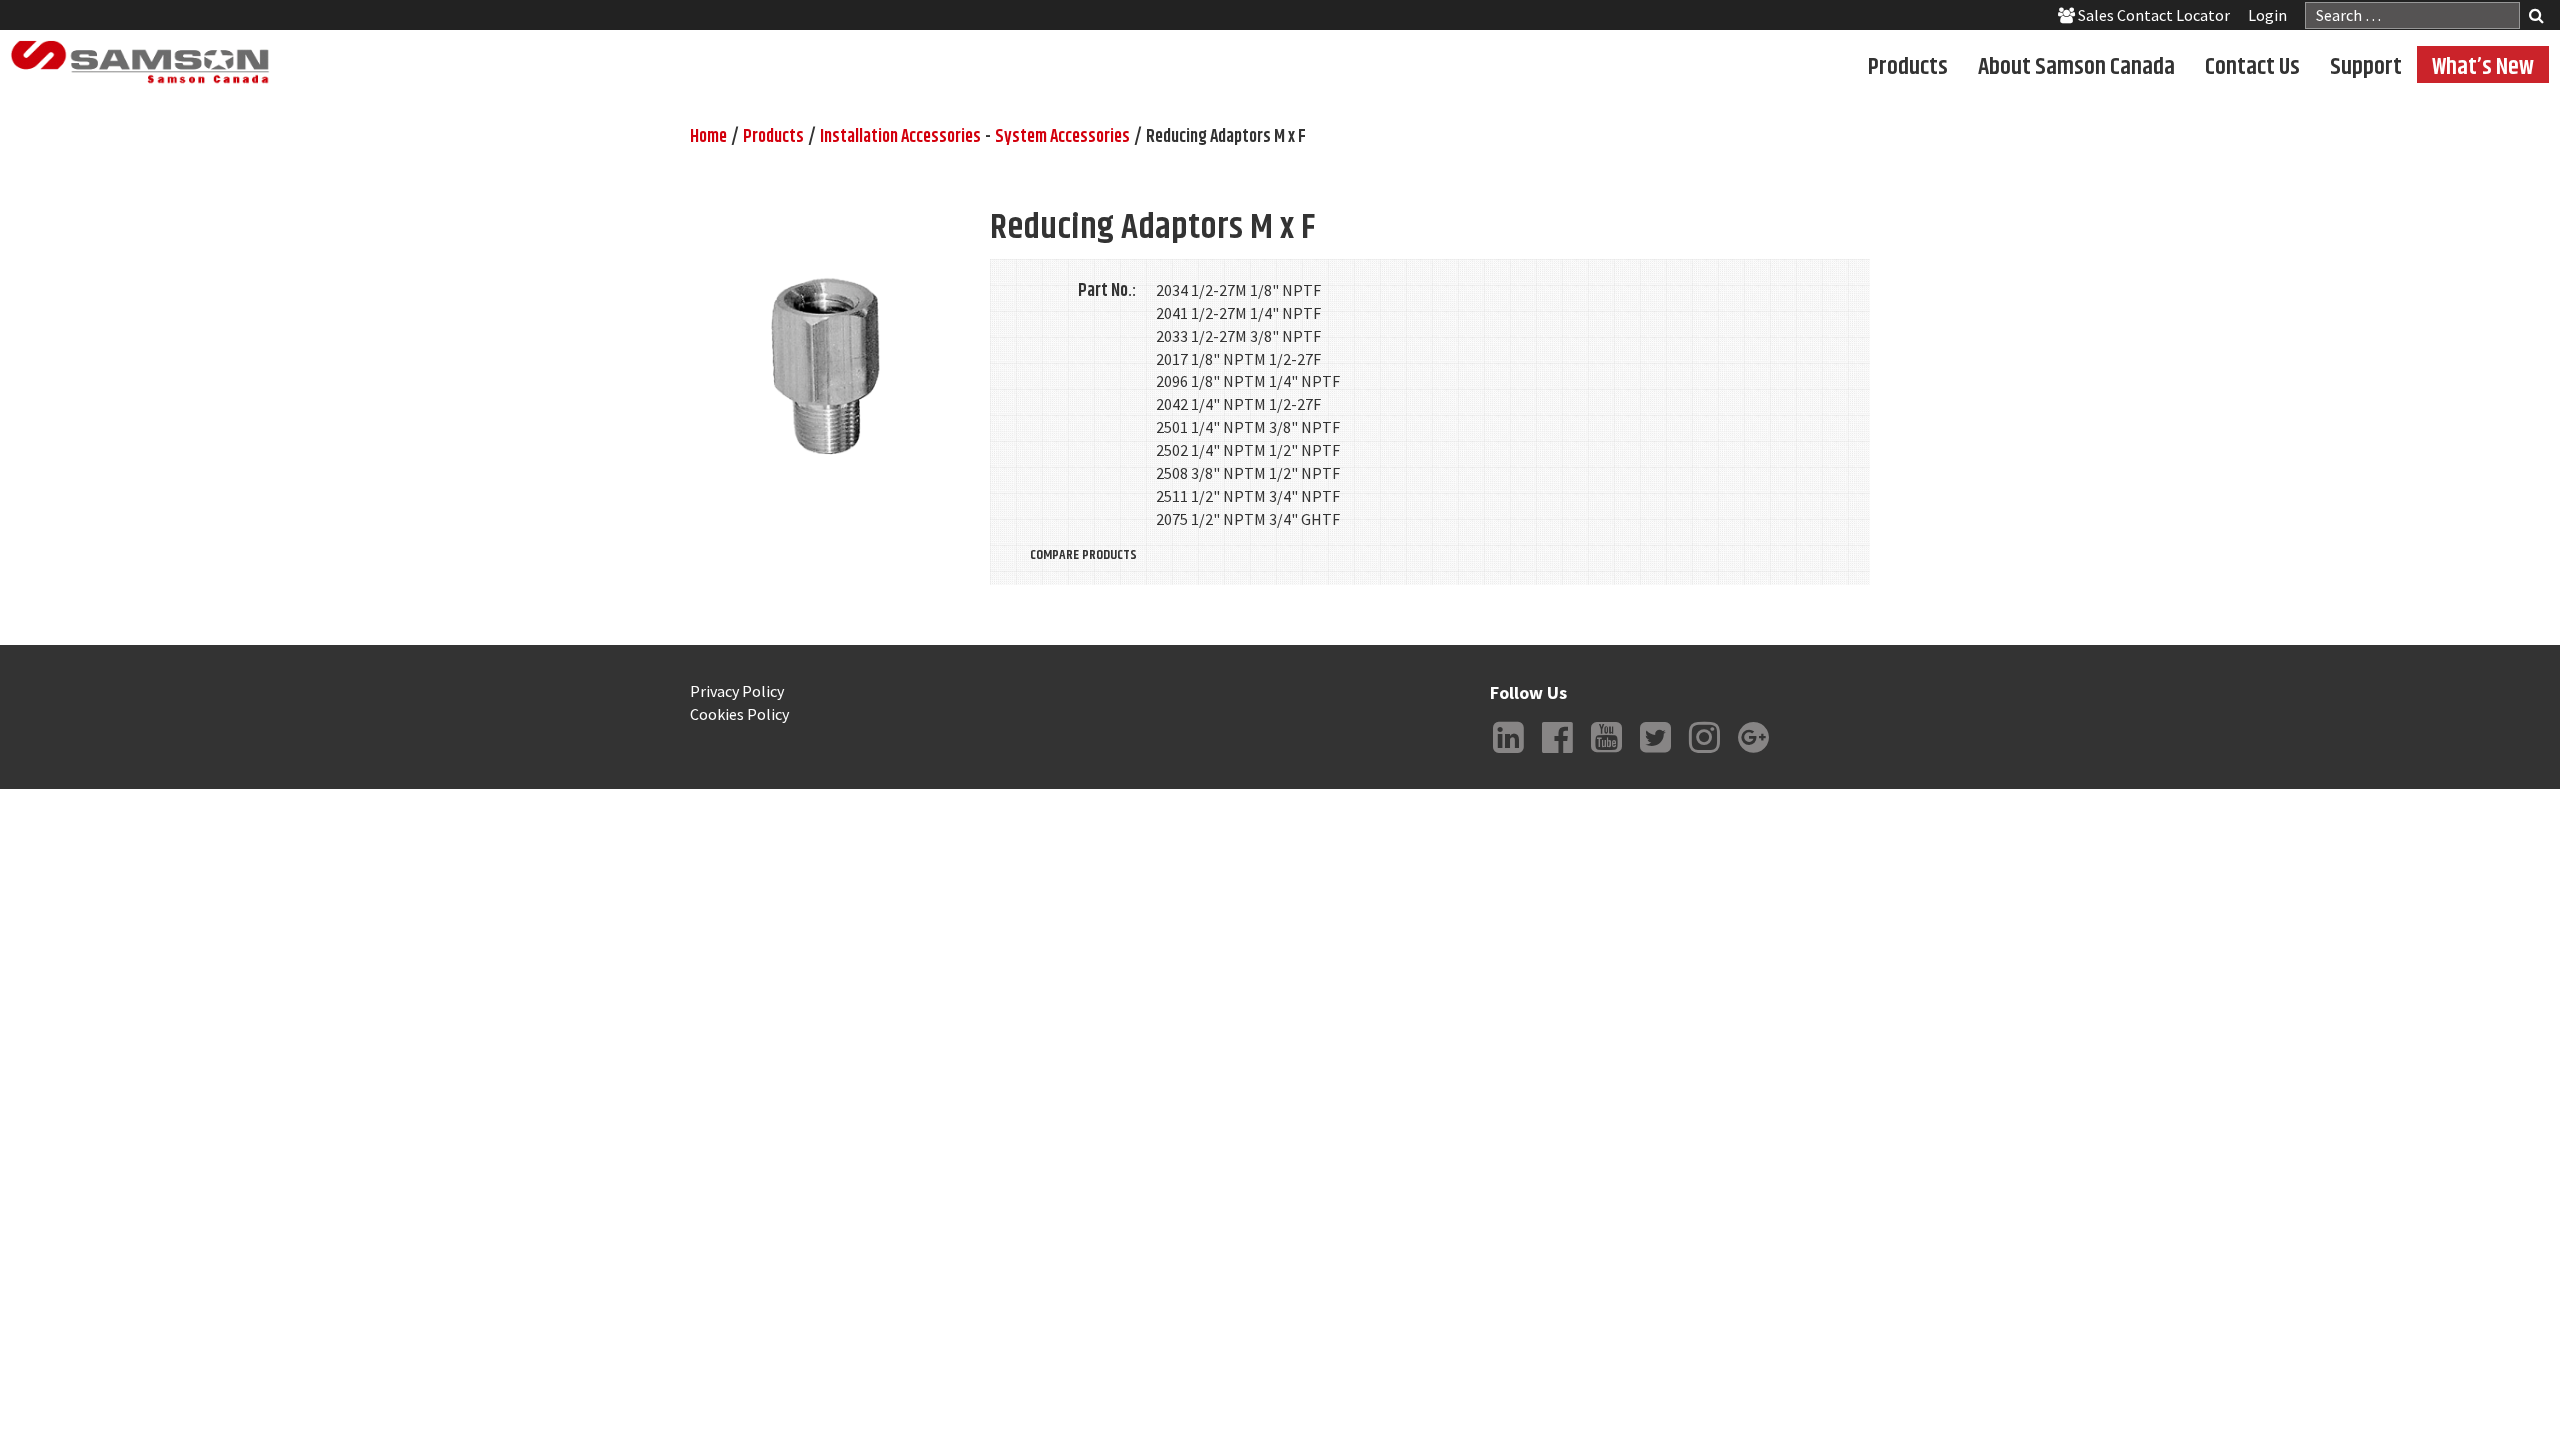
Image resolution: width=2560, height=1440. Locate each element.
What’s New (2483, 66)
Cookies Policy (739, 714)
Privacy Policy (737, 691)
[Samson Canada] (140, 62)
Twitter (1655, 753)
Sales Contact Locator (2152, 15)
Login (2267, 15)
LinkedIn (1508, 753)
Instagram (1704, 753)
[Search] (2536, 17)
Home (708, 137)
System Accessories (1062, 137)
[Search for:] (2412, 15)
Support (2366, 66)
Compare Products (1083, 555)
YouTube (1606, 753)
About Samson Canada (2076, 66)
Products (1908, 66)
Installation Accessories (900, 137)
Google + (1753, 753)
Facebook (1557, 753)
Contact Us (2252, 66)
